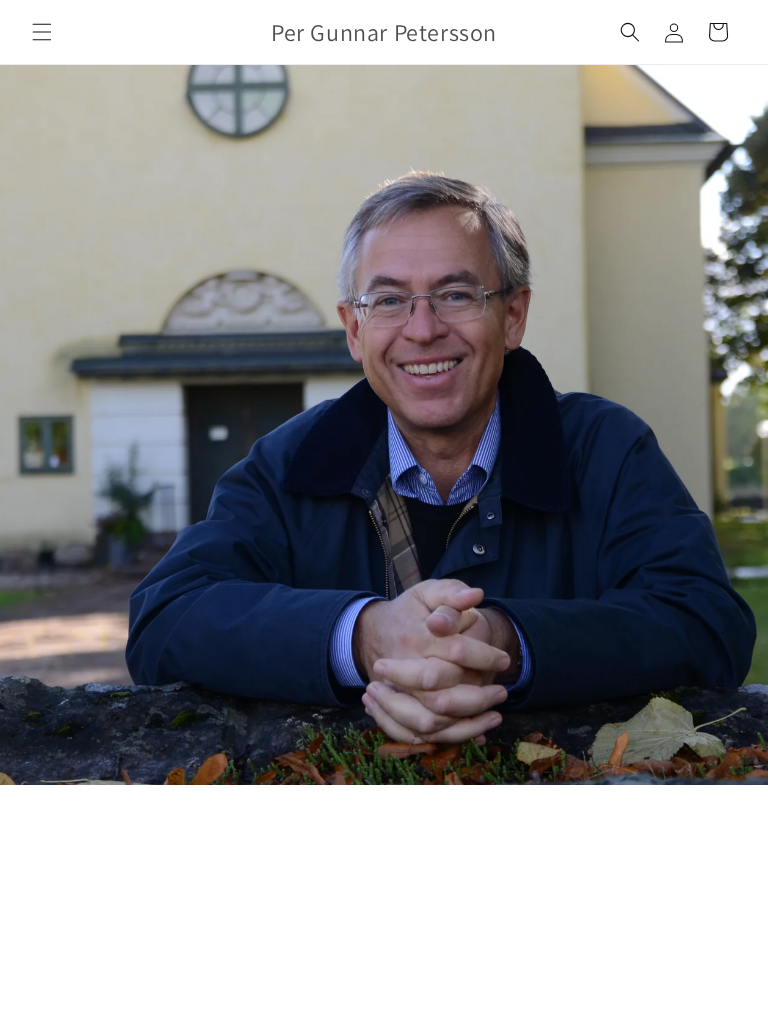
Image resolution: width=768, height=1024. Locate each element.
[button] (42, 32)
